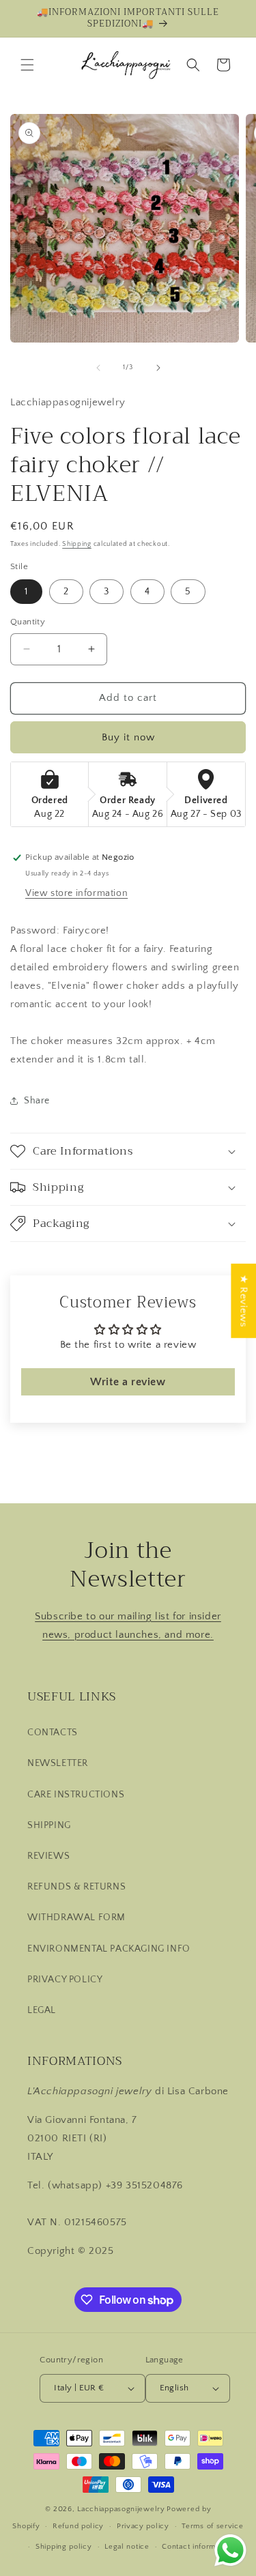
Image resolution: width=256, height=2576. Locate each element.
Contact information (197, 2547)
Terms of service (212, 2526)
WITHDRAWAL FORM (76, 1917)
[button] (27, 65)
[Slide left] (98, 368)
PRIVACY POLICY (65, 1980)
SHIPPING (49, 1825)
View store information (76, 893)
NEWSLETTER (58, 1763)
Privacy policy (143, 2526)
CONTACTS (53, 1733)
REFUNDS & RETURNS (76, 1887)
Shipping (77, 544)
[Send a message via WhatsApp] (230, 2550)
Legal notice (127, 2547)
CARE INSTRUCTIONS (76, 1795)
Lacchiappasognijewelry (121, 2509)
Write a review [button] (128, 1382)
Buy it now (128, 737)
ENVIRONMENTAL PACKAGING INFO (109, 1949)
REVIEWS (48, 1856)
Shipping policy (64, 2547)
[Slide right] (158, 368)
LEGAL (42, 2010)
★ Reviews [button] (243, 1300)
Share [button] (37, 1101)
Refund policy (78, 2526)
